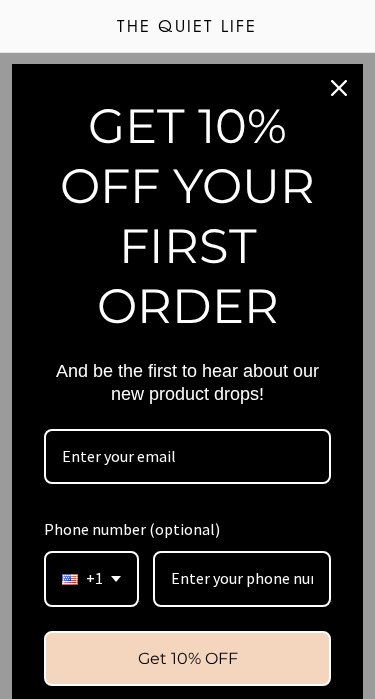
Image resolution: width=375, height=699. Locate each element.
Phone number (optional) (132, 529)
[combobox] (91, 578)
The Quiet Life (187, 28)
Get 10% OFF (188, 658)
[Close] (339, 88)
